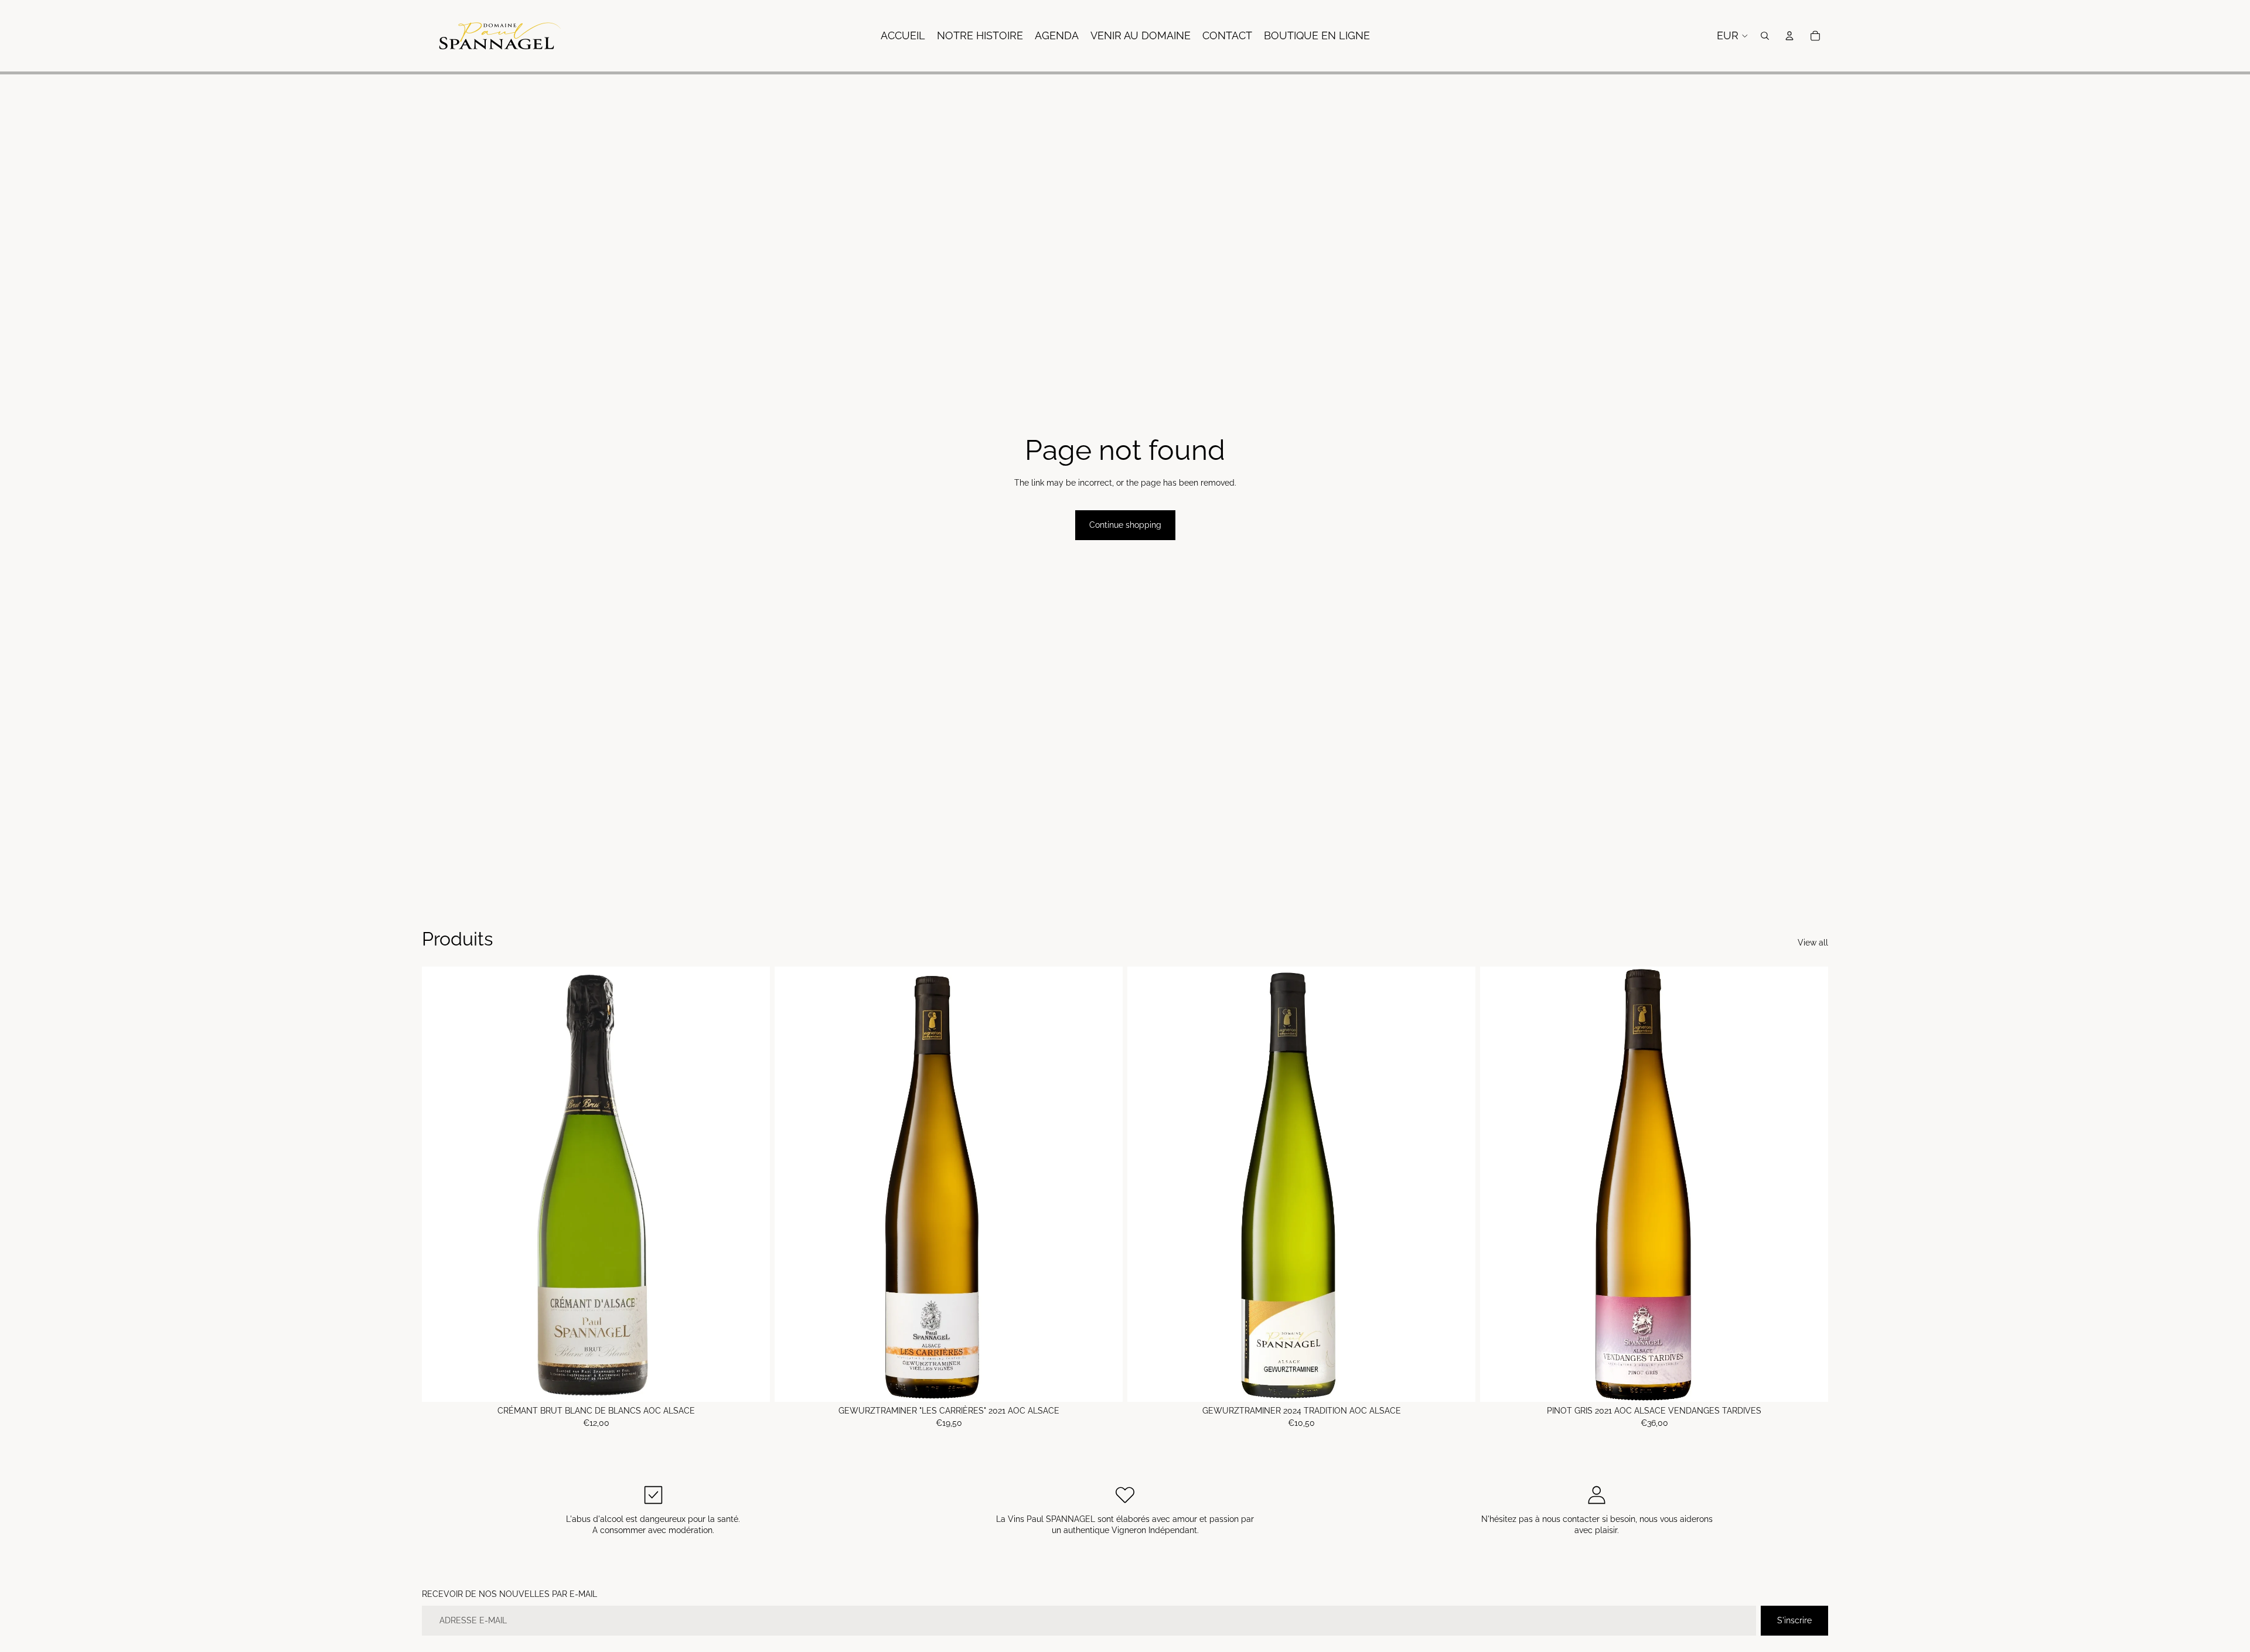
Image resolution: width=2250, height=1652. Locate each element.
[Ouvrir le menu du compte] (1789, 36)
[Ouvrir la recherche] (1765, 36)
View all (1813, 943)
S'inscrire (1794, 1620)
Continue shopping (1125, 525)
